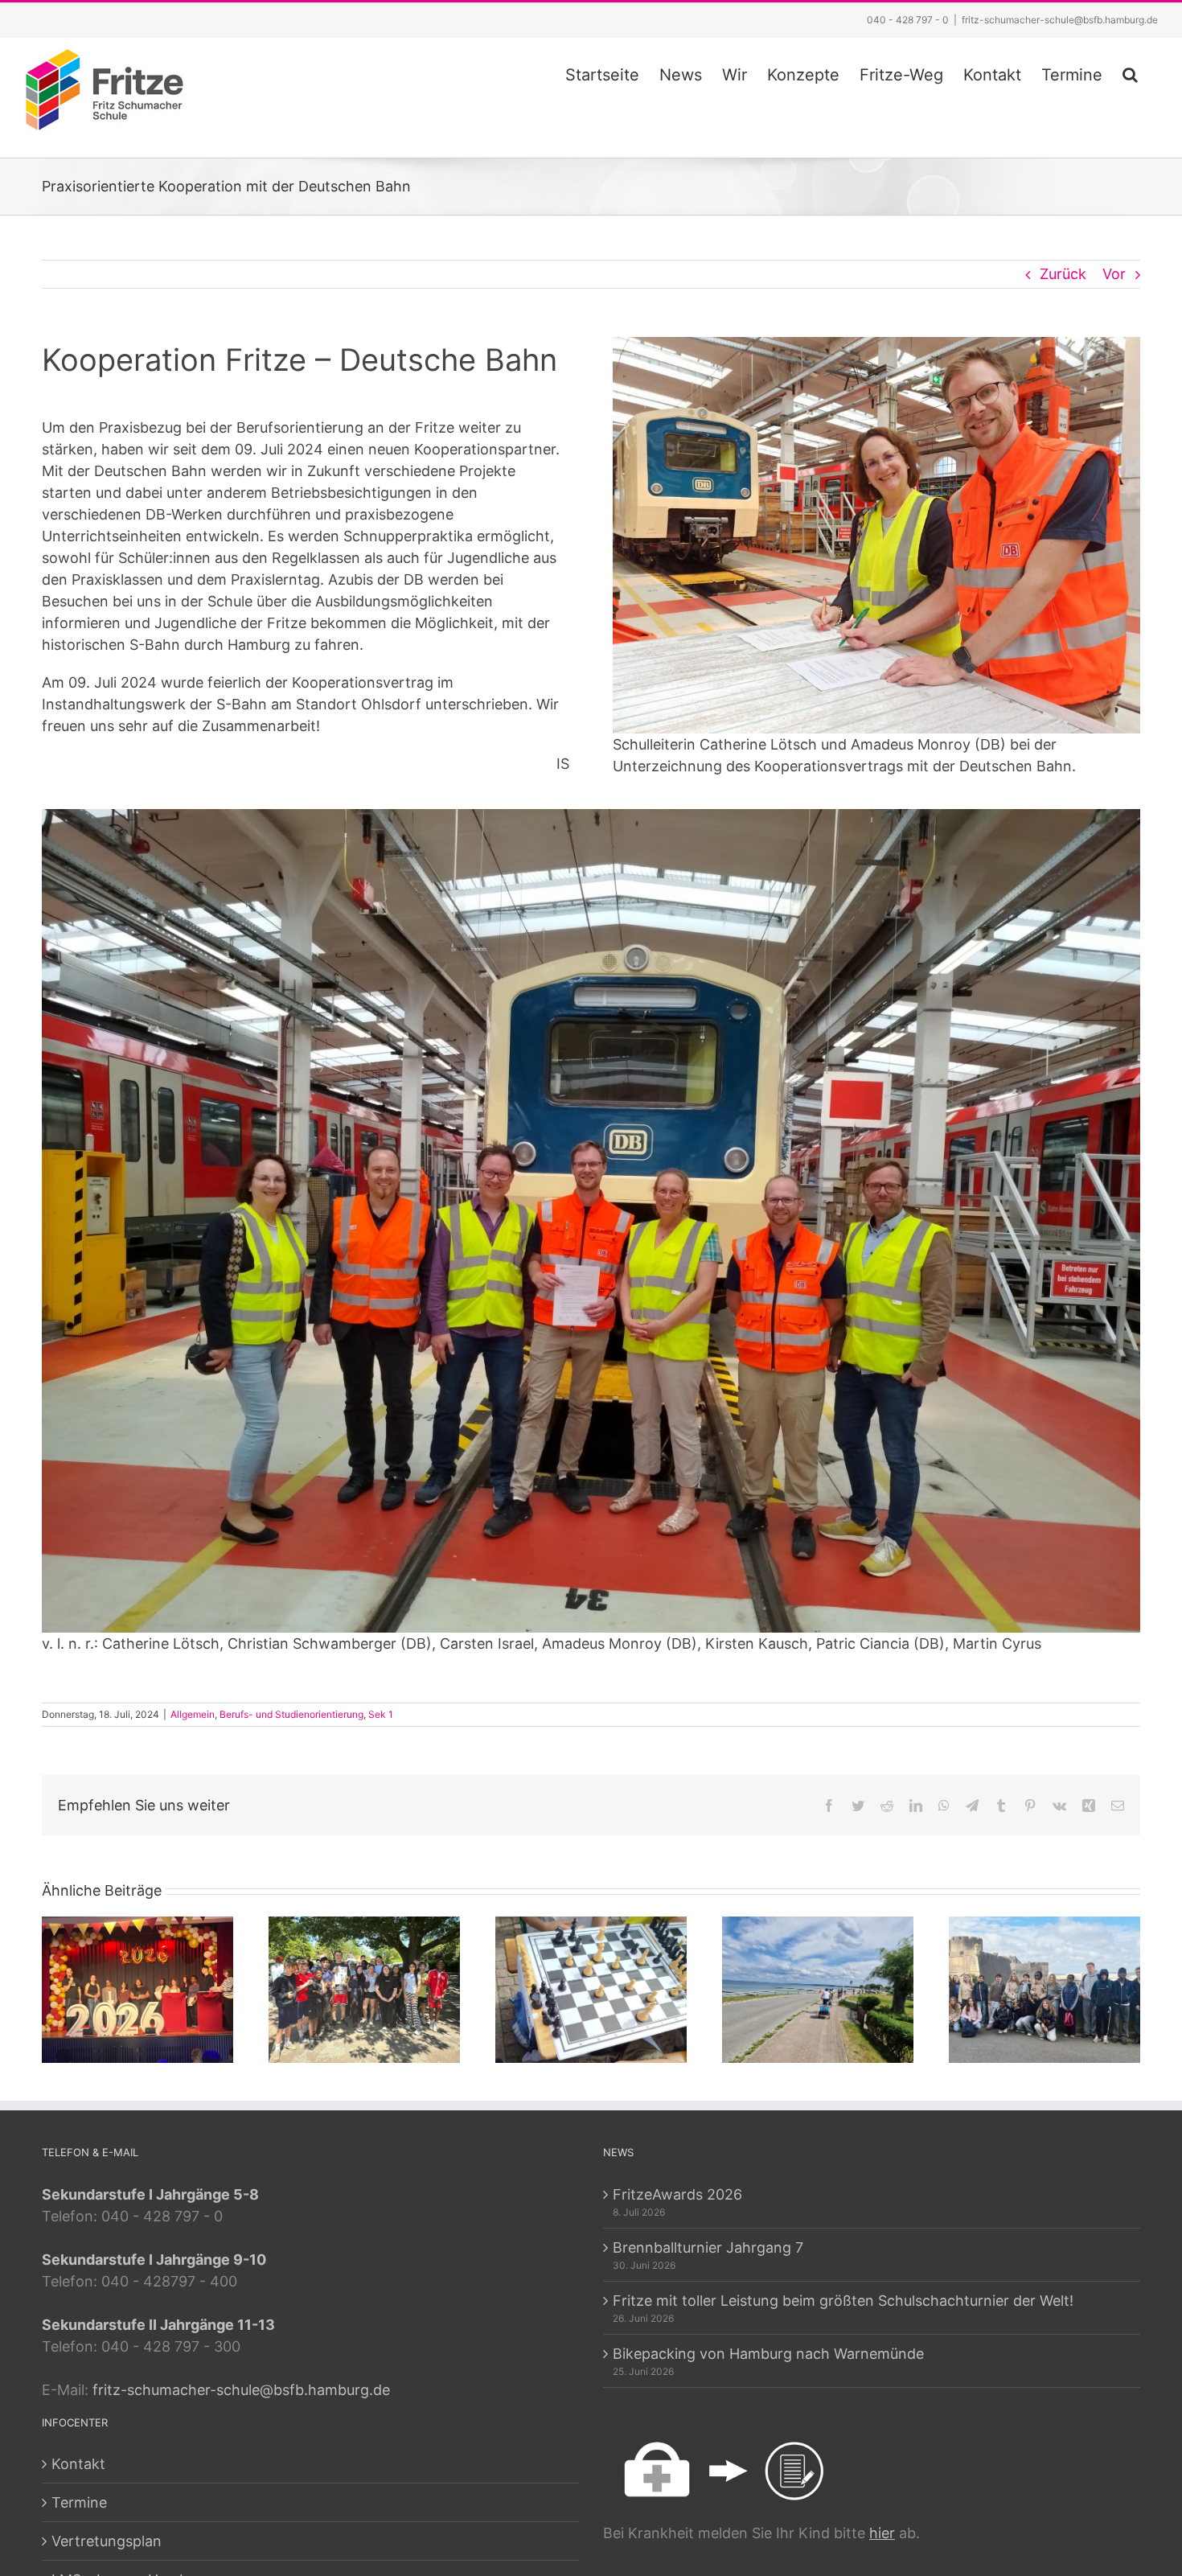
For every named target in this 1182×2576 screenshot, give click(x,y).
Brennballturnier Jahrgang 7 (708, 2247)
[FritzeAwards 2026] (137, 1988)
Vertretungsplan (107, 2541)
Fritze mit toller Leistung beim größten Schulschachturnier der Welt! (843, 2301)
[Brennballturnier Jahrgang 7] (364, 1988)
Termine (79, 2502)
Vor (1114, 274)
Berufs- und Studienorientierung (291, 1714)
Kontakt (78, 2464)
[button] (1130, 72)
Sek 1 (381, 1714)
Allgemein (193, 1714)
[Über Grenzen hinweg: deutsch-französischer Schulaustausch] (1045, 1988)
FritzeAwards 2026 (677, 2194)
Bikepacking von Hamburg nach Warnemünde (768, 2354)
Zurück (1063, 274)
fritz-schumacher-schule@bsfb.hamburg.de (1060, 20)
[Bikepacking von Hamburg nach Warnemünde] (818, 1988)
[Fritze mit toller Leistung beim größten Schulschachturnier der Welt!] (591, 1988)
